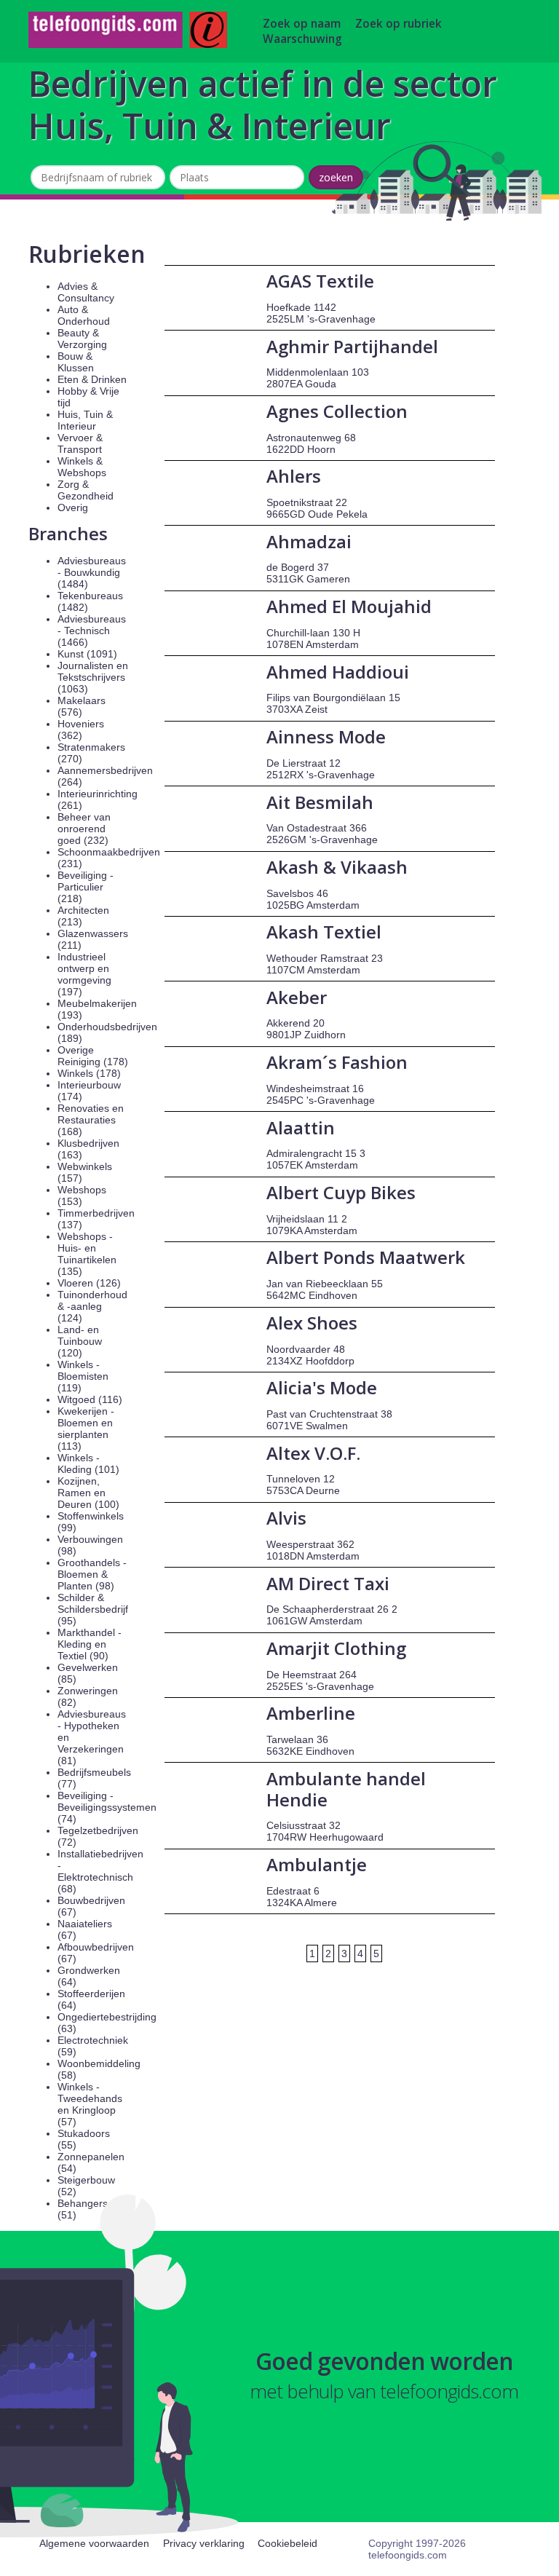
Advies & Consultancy (86, 292)
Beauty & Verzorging (82, 339)
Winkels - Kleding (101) (88, 1463)
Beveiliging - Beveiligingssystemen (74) (107, 1807)
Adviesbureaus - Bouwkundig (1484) (92, 572)
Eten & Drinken (92, 379)
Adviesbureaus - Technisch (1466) (92, 631)
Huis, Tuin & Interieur (85, 420)
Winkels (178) (89, 1073)
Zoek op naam (302, 24)
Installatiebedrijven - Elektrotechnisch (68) (100, 1871)
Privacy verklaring (204, 2543)
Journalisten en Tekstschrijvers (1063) (93, 677)
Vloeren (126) (89, 1283)
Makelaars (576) (82, 706)
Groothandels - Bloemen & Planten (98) (92, 1574)
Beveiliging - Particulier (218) (86, 887)
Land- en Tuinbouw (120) (80, 1341)
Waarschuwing (302, 39)
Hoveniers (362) (81, 730)
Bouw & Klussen (76, 362)
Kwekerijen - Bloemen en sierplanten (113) (86, 1429)
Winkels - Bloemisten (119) (83, 1376)
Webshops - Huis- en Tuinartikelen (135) (87, 1254)
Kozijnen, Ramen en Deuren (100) (88, 1493)
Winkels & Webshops (82, 467)
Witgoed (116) (90, 1399)
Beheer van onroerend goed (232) (84, 829)
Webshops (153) (82, 1196)
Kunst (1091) (87, 654)
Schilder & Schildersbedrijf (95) (93, 1609)
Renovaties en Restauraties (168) (91, 1120)
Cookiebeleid (288, 2543)
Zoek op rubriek (399, 24)
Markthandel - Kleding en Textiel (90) (90, 1644)
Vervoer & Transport (80, 443)
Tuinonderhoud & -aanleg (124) (92, 1306)
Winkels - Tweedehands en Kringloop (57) (90, 2104)
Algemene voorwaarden (94, 2543)
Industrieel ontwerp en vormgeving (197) (84, 974)
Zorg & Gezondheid (86, 490)
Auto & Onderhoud (84, 315)
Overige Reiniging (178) (93, 1056)
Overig (73, 507)
